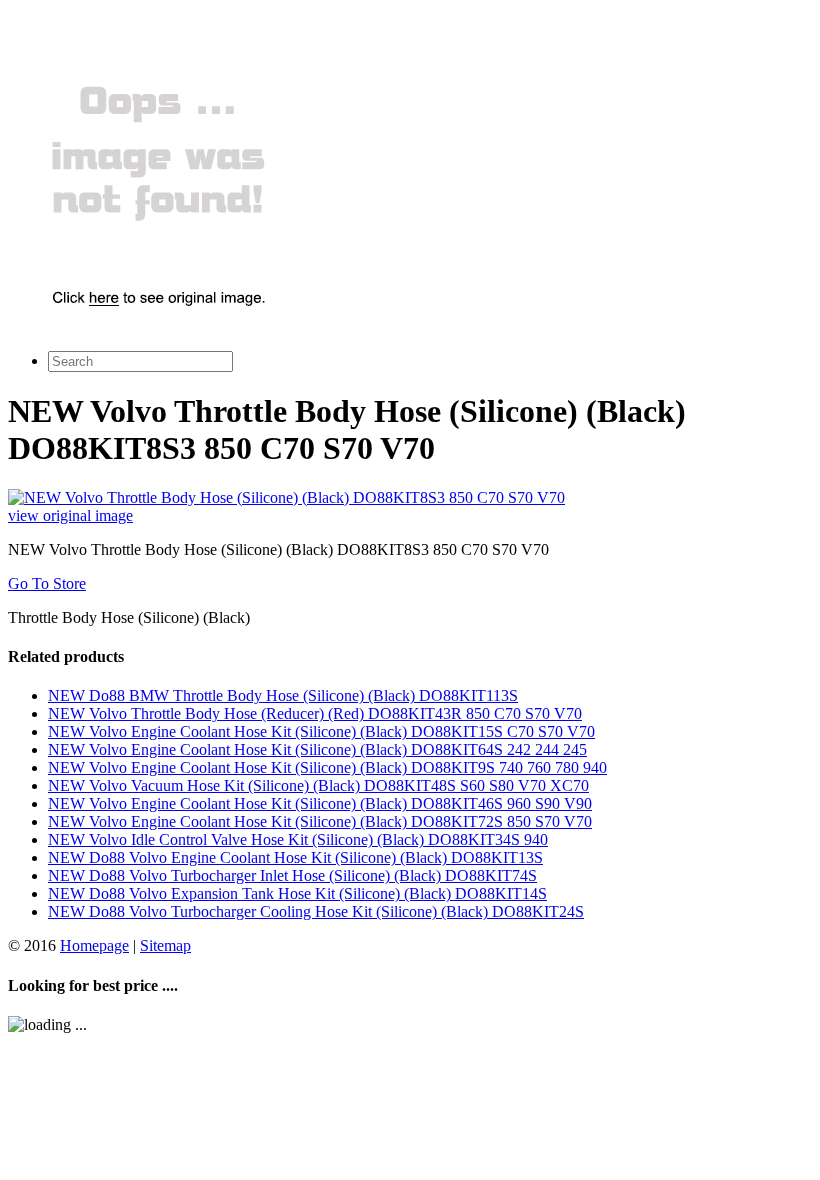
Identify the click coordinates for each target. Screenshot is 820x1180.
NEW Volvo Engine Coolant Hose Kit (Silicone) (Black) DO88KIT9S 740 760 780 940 (327, 767)
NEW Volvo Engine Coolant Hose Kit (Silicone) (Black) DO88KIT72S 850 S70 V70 (320, 821)
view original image (70, 515)
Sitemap (165, 945)
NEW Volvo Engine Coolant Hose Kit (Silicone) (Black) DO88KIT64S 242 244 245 (317, 749)
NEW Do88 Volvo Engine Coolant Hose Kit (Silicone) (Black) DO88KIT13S (295, 857)
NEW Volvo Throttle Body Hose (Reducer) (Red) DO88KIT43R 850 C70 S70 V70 (315, 713)
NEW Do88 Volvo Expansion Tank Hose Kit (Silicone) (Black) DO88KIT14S (297, 893)
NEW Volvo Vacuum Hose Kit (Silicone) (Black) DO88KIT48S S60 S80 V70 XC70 (318, 785)
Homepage (94, 945)
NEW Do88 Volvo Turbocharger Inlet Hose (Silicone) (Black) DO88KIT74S (292, 875)
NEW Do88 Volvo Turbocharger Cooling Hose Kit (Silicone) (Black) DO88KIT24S (316, 911)
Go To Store (47, 583)
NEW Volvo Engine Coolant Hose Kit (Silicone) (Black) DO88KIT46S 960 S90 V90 (320, 803)
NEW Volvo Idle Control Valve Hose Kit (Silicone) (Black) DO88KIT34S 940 (298, 839)
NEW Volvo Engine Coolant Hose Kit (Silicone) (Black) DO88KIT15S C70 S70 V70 (321, 731)
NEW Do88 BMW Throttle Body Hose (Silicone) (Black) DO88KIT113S (283, 695)
